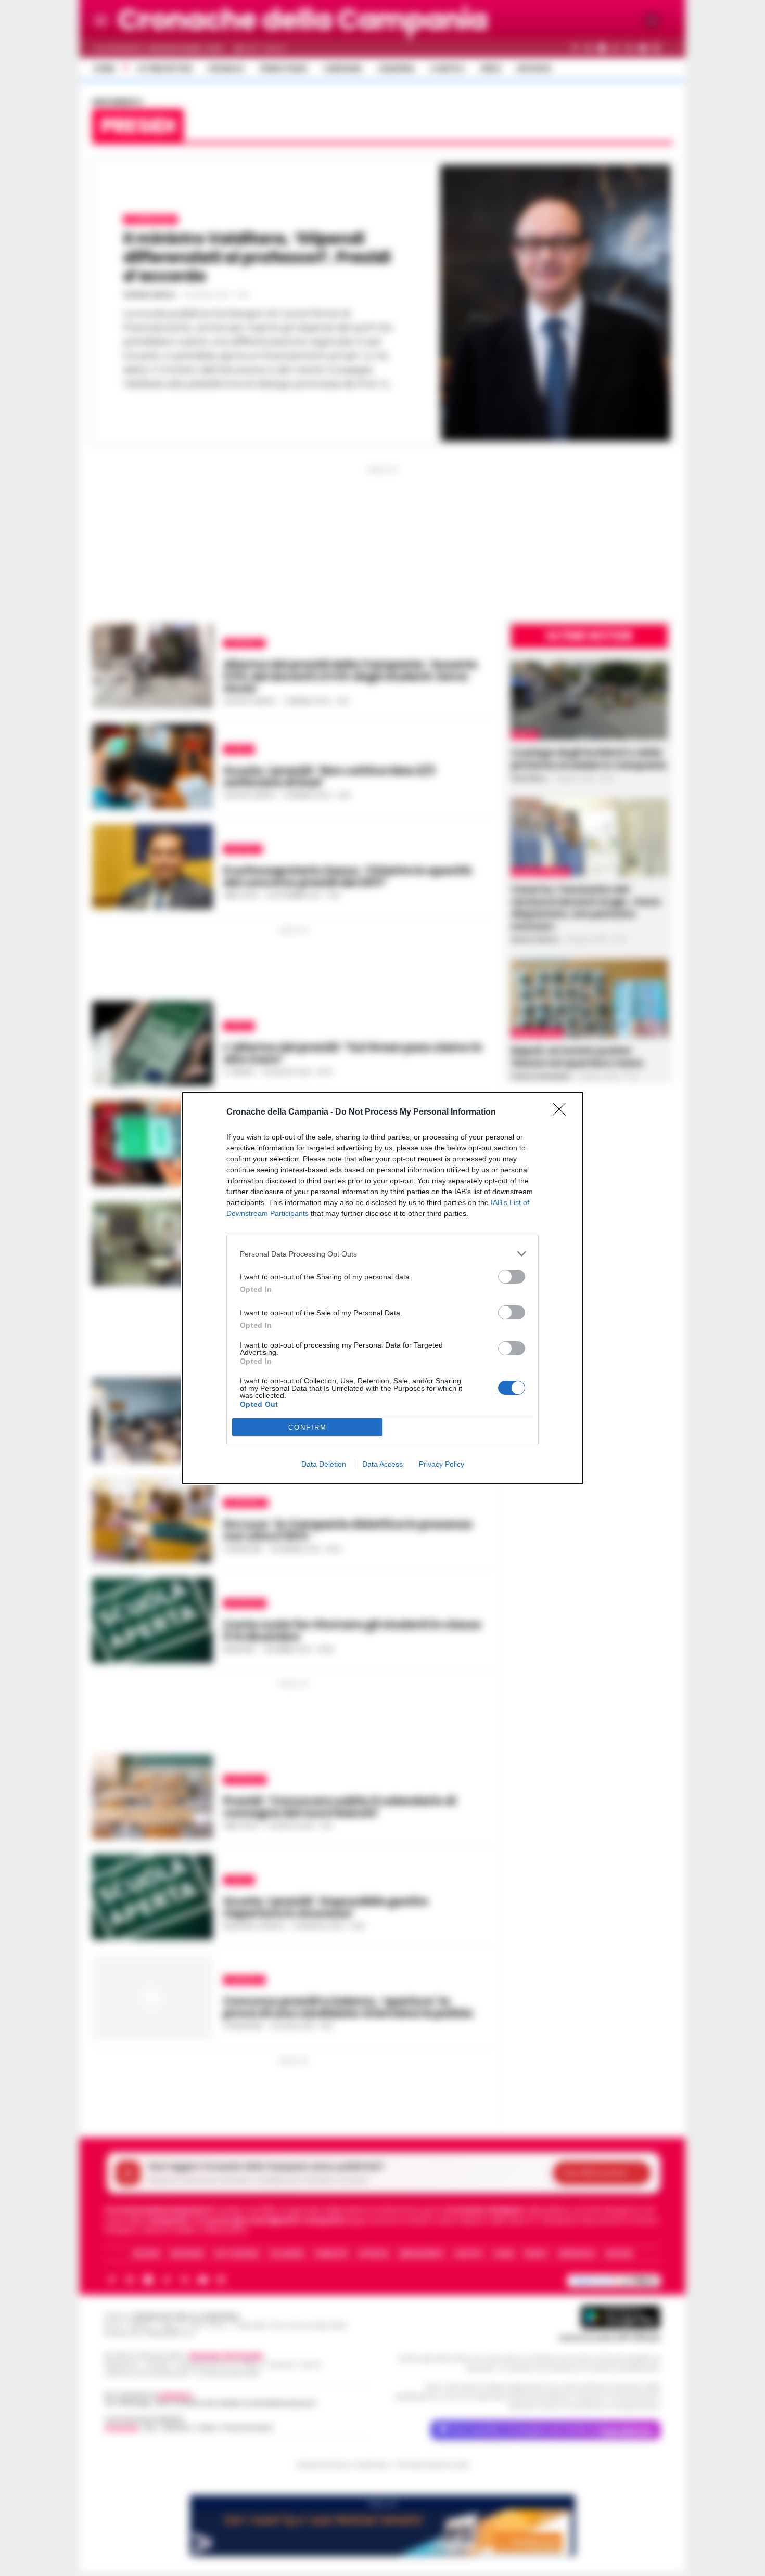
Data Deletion (324, 1464)
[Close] (563, 1112)
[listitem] (382, 1254)
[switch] (512, 1277)
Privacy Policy (442, 1464)
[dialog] (382, 1288)
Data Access (382, 1464)
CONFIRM (308, 1427)
